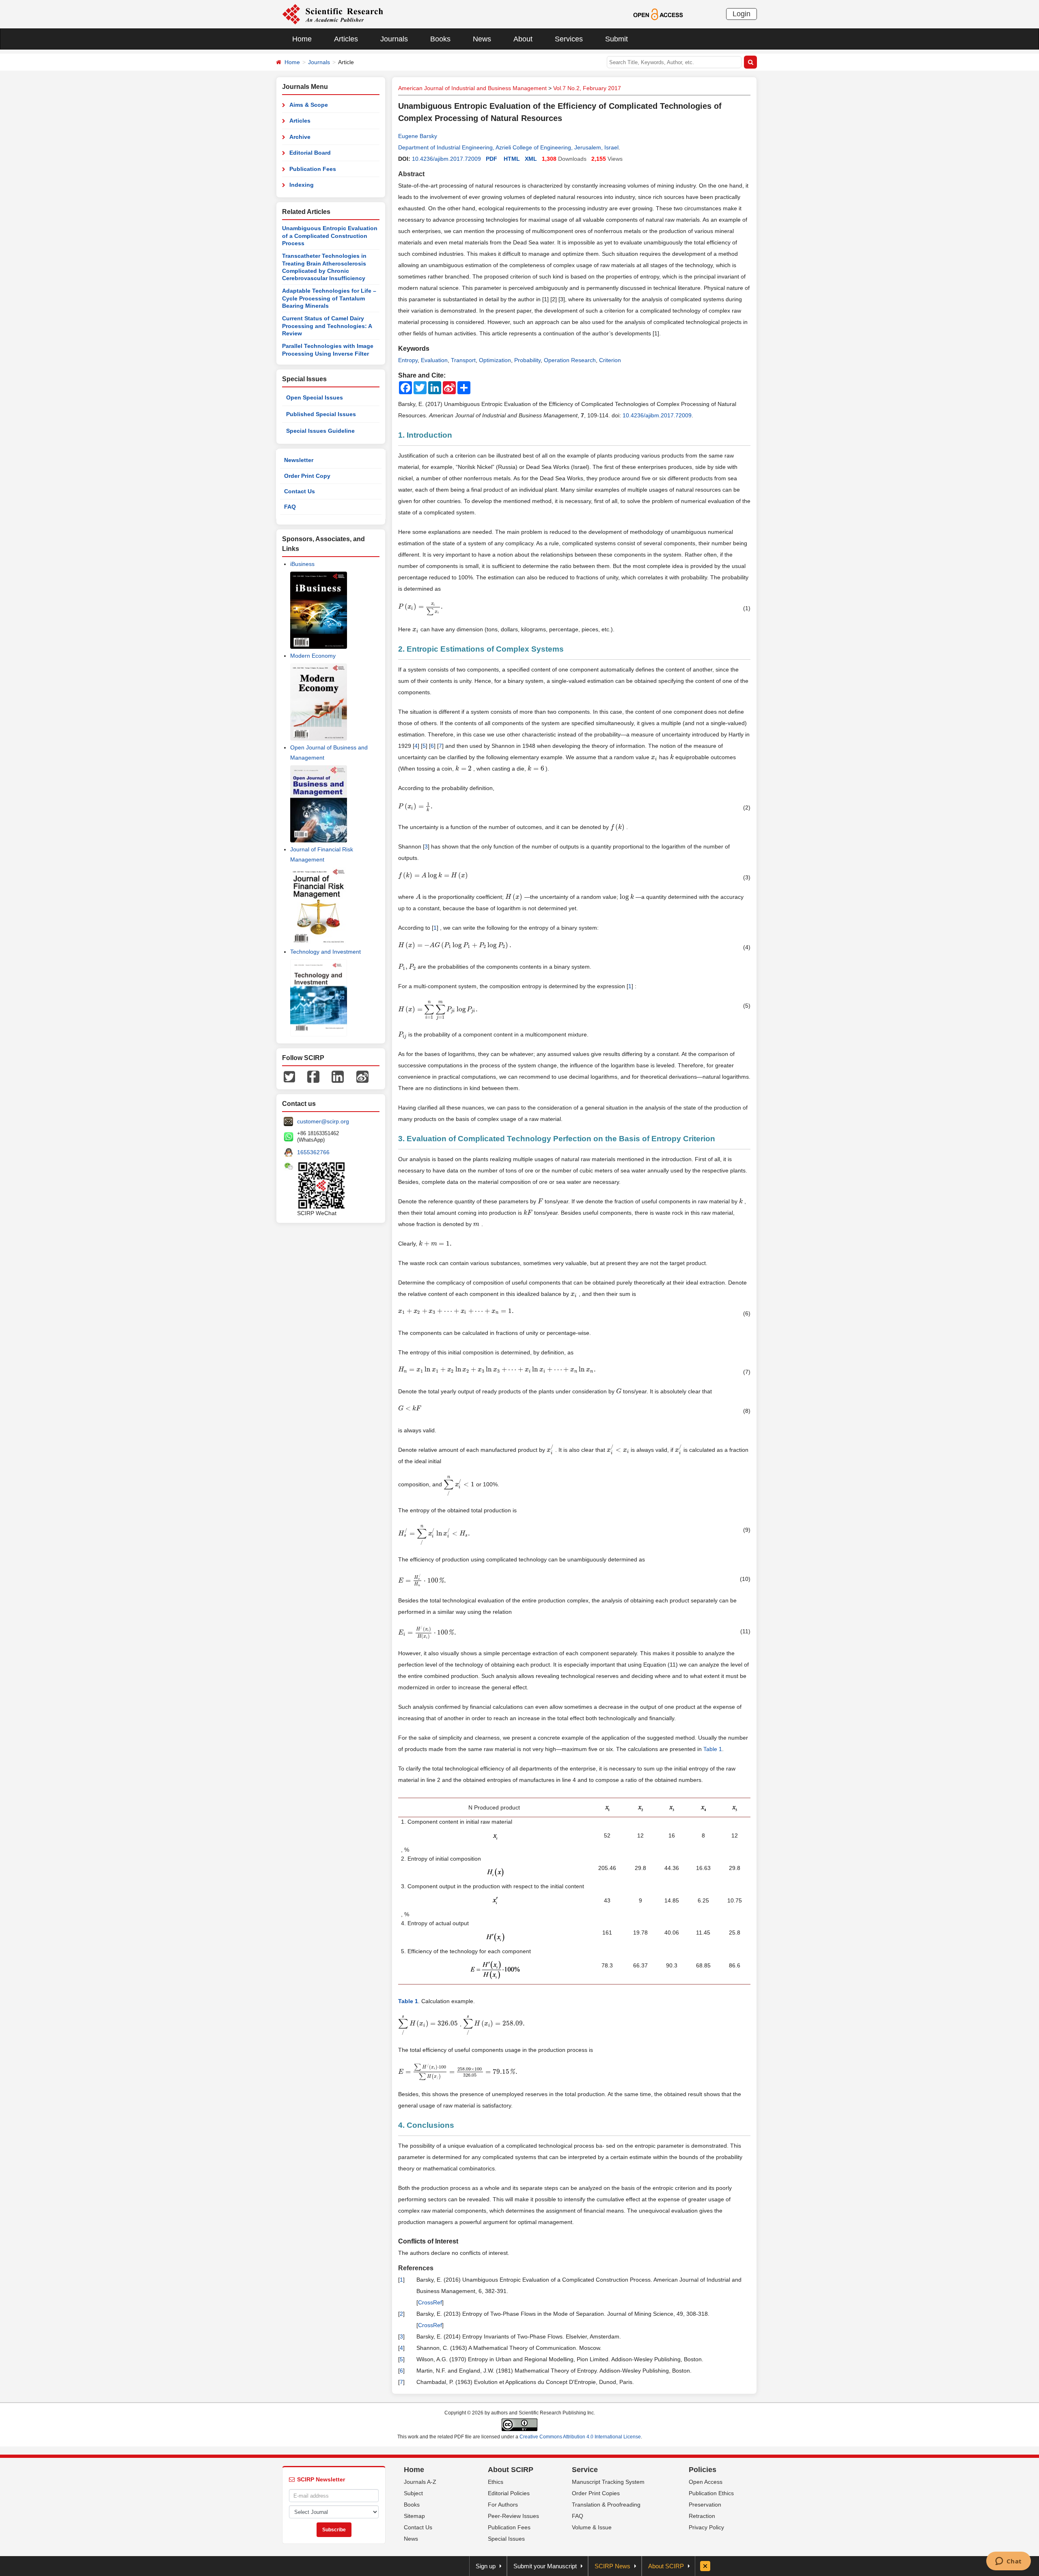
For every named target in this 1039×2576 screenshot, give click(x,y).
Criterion (610, 360)
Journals (394, 39)
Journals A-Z (420, 2482)
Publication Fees (313, 169)
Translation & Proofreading (606, 2505)
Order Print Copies (596, 2493)
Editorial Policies (509, 2493)
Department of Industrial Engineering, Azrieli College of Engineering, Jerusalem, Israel (508, 147)
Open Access (706, 2482)
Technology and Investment (325, 952)
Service (585, 2470)
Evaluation (434, 360)
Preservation (705, 2505)
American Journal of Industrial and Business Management (472, 88)
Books (440, 39)
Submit (617, 39)
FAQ (290, 507)
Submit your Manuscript (545, 2566)
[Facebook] (313, 1076)
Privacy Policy (706, 2527)
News (482, 39)
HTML (512, 159)
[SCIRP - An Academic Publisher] (333, 14)
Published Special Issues (321, 414)
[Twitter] (289, 1076)
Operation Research (570, 360)
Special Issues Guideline (320, 431)
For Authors (503, 2505)
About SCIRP (511, 2470)
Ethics (496, 2482)
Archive (300, 137)
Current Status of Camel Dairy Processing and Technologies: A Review (327, 326)
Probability (527, 360)
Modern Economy (313, 656)
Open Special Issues (315, 397)
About (523, 39)
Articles (346, 39)
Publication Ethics (711, 2493)
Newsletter (299, 460)
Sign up (486, 2566)
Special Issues (506, 2539)
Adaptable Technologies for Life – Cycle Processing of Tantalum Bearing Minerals (329, 298)
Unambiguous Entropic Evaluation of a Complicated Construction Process (330, 236)
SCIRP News (612, 2566)
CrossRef (430, 2302)
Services (569, 39)
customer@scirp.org (323, 1121)
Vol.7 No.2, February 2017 (587, 88)
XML (531, 159)
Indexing (302, 185)
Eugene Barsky (418, 136)
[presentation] (421, 607)
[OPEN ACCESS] (658, 14)
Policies (703, 2470)
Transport (463, 360)
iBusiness (302, 564)
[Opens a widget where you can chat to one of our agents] (1008, 2562)
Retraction (702, 2516)
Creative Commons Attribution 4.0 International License (580, 2437)
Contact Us (300, 491)
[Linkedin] (338, 1076)
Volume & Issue (592, 2527)
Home (302, 39)
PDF (491, 159)
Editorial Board (310, 153)
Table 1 (713, 1749)
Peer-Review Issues (513, 2516)
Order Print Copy (307, 476)
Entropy (408, 360)
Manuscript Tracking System (608, 2482)
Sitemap (414, 2516)
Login (742, 14)
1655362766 (313, 1152)
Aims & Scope (309, 105)
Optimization (495, 360)
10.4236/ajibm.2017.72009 (446, 159)
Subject (413, 2493)
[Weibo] (362, 1076)
